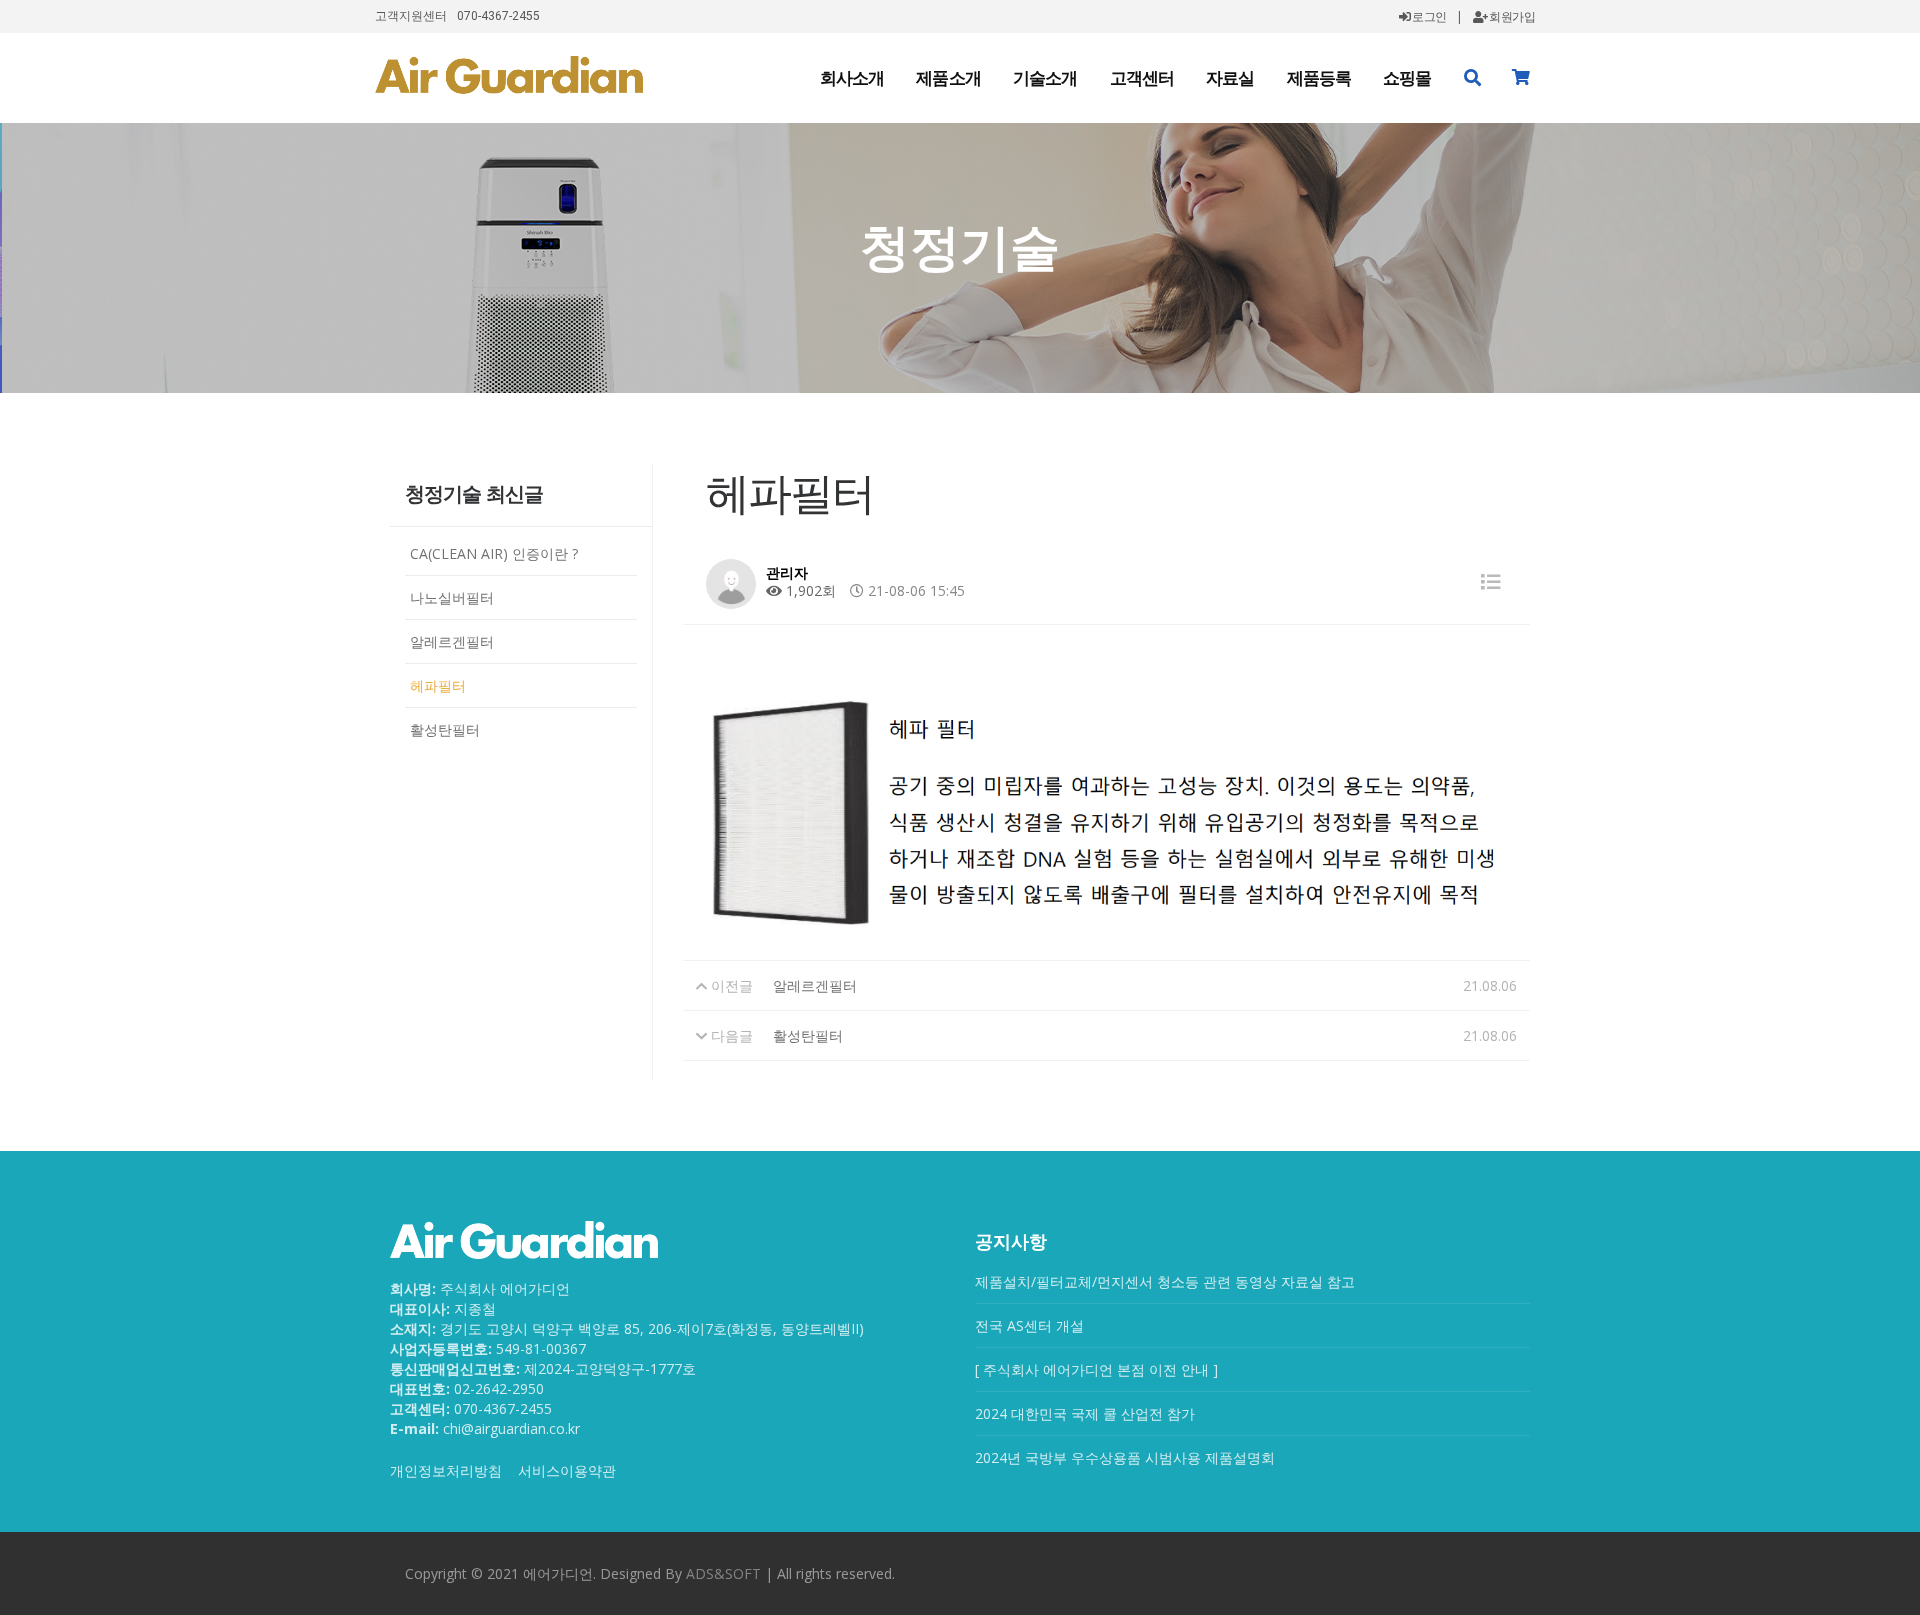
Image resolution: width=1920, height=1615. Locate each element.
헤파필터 (438, 685)
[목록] (1491, 581)
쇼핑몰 (1407, 78)
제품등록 (1319, 78)
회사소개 (852, 78)
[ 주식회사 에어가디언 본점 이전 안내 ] (1096, 1369)
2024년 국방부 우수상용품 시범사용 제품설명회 (1125, 1457)
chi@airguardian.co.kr (511, 1428)
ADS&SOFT (723, 1573)
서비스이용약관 (567, 1470)
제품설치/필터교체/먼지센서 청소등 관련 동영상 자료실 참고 (1165, 1281)
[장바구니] (1520, 78)
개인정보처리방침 (446, 1470)
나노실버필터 (452, 597)
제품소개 (948, 78)
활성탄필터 (445, 729)
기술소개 (1045, 78)
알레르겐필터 (452, 641)
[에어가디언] (509, 75)
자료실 (1230, 78)
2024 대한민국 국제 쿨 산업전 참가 (1085, 1413)
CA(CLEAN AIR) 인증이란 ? (494, 553)
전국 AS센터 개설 (1029, 1325)
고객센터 (1142, 78)
